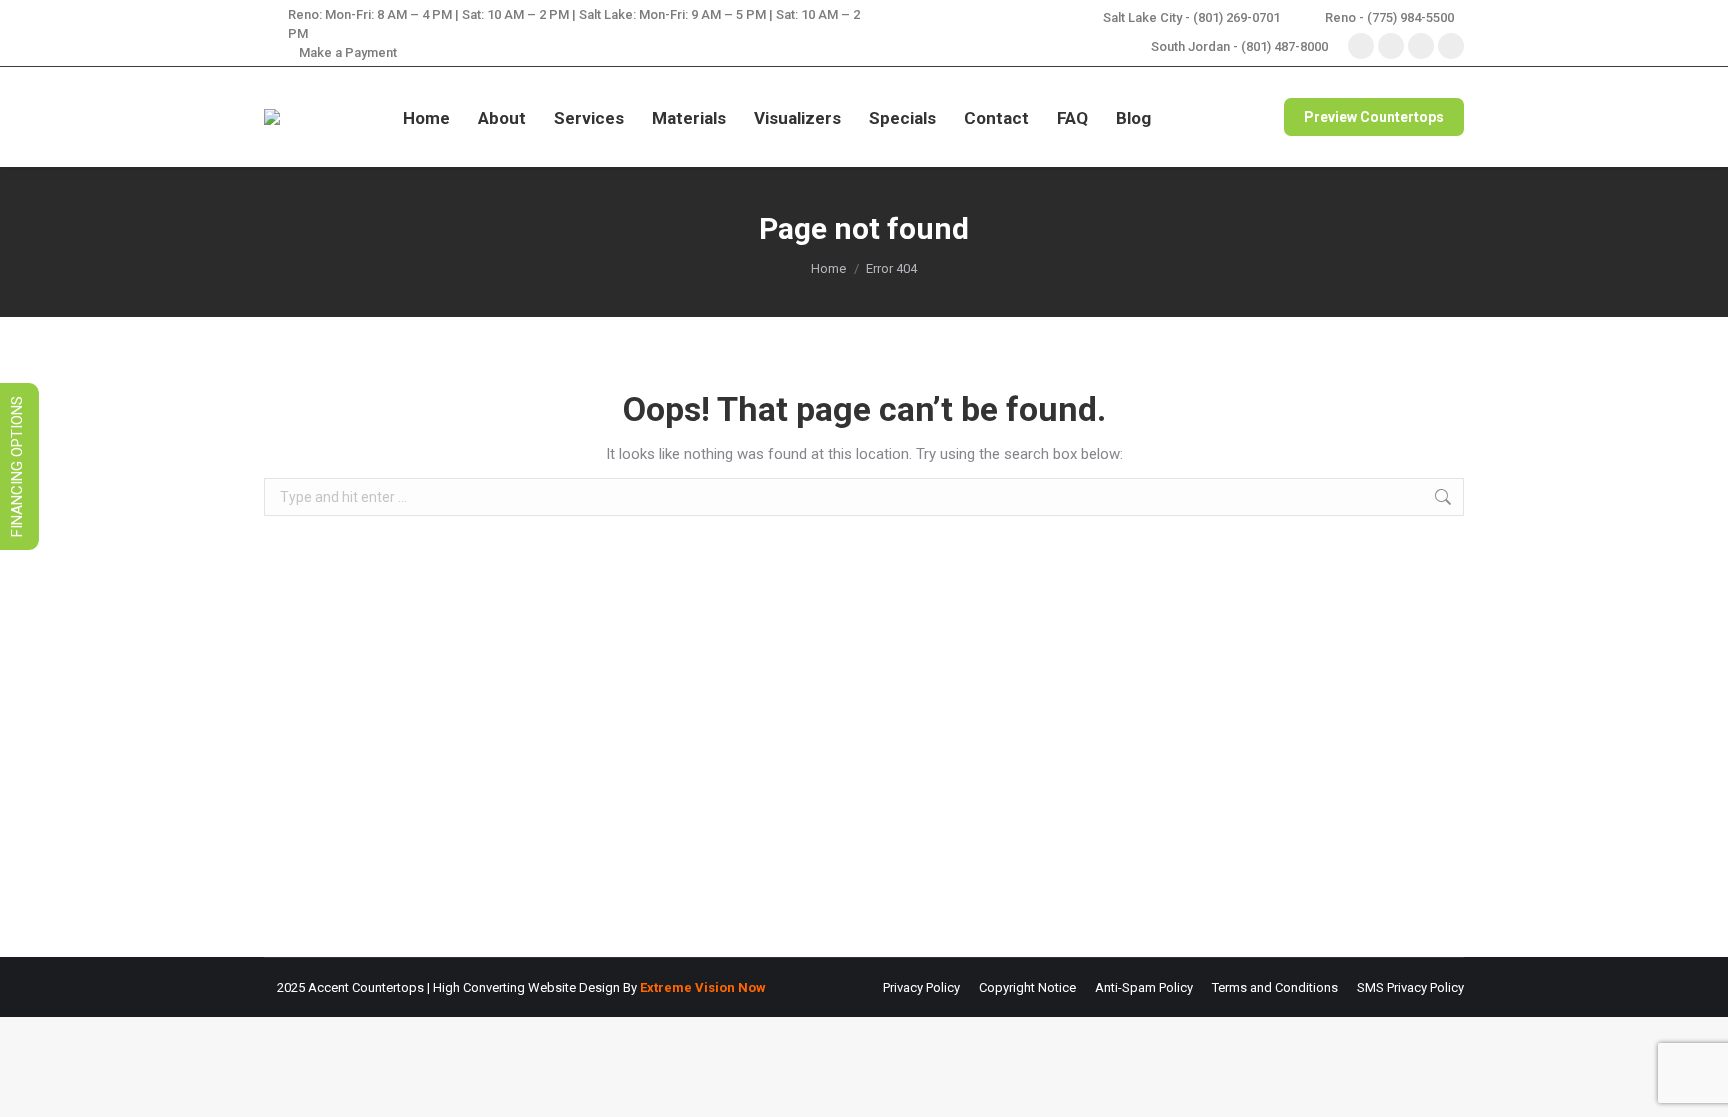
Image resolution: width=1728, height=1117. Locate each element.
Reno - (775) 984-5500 (1389, 17)
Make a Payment (348, 52)
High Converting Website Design (526, 987)
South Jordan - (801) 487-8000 (1239, 46)
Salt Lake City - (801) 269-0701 (1191, 17)
